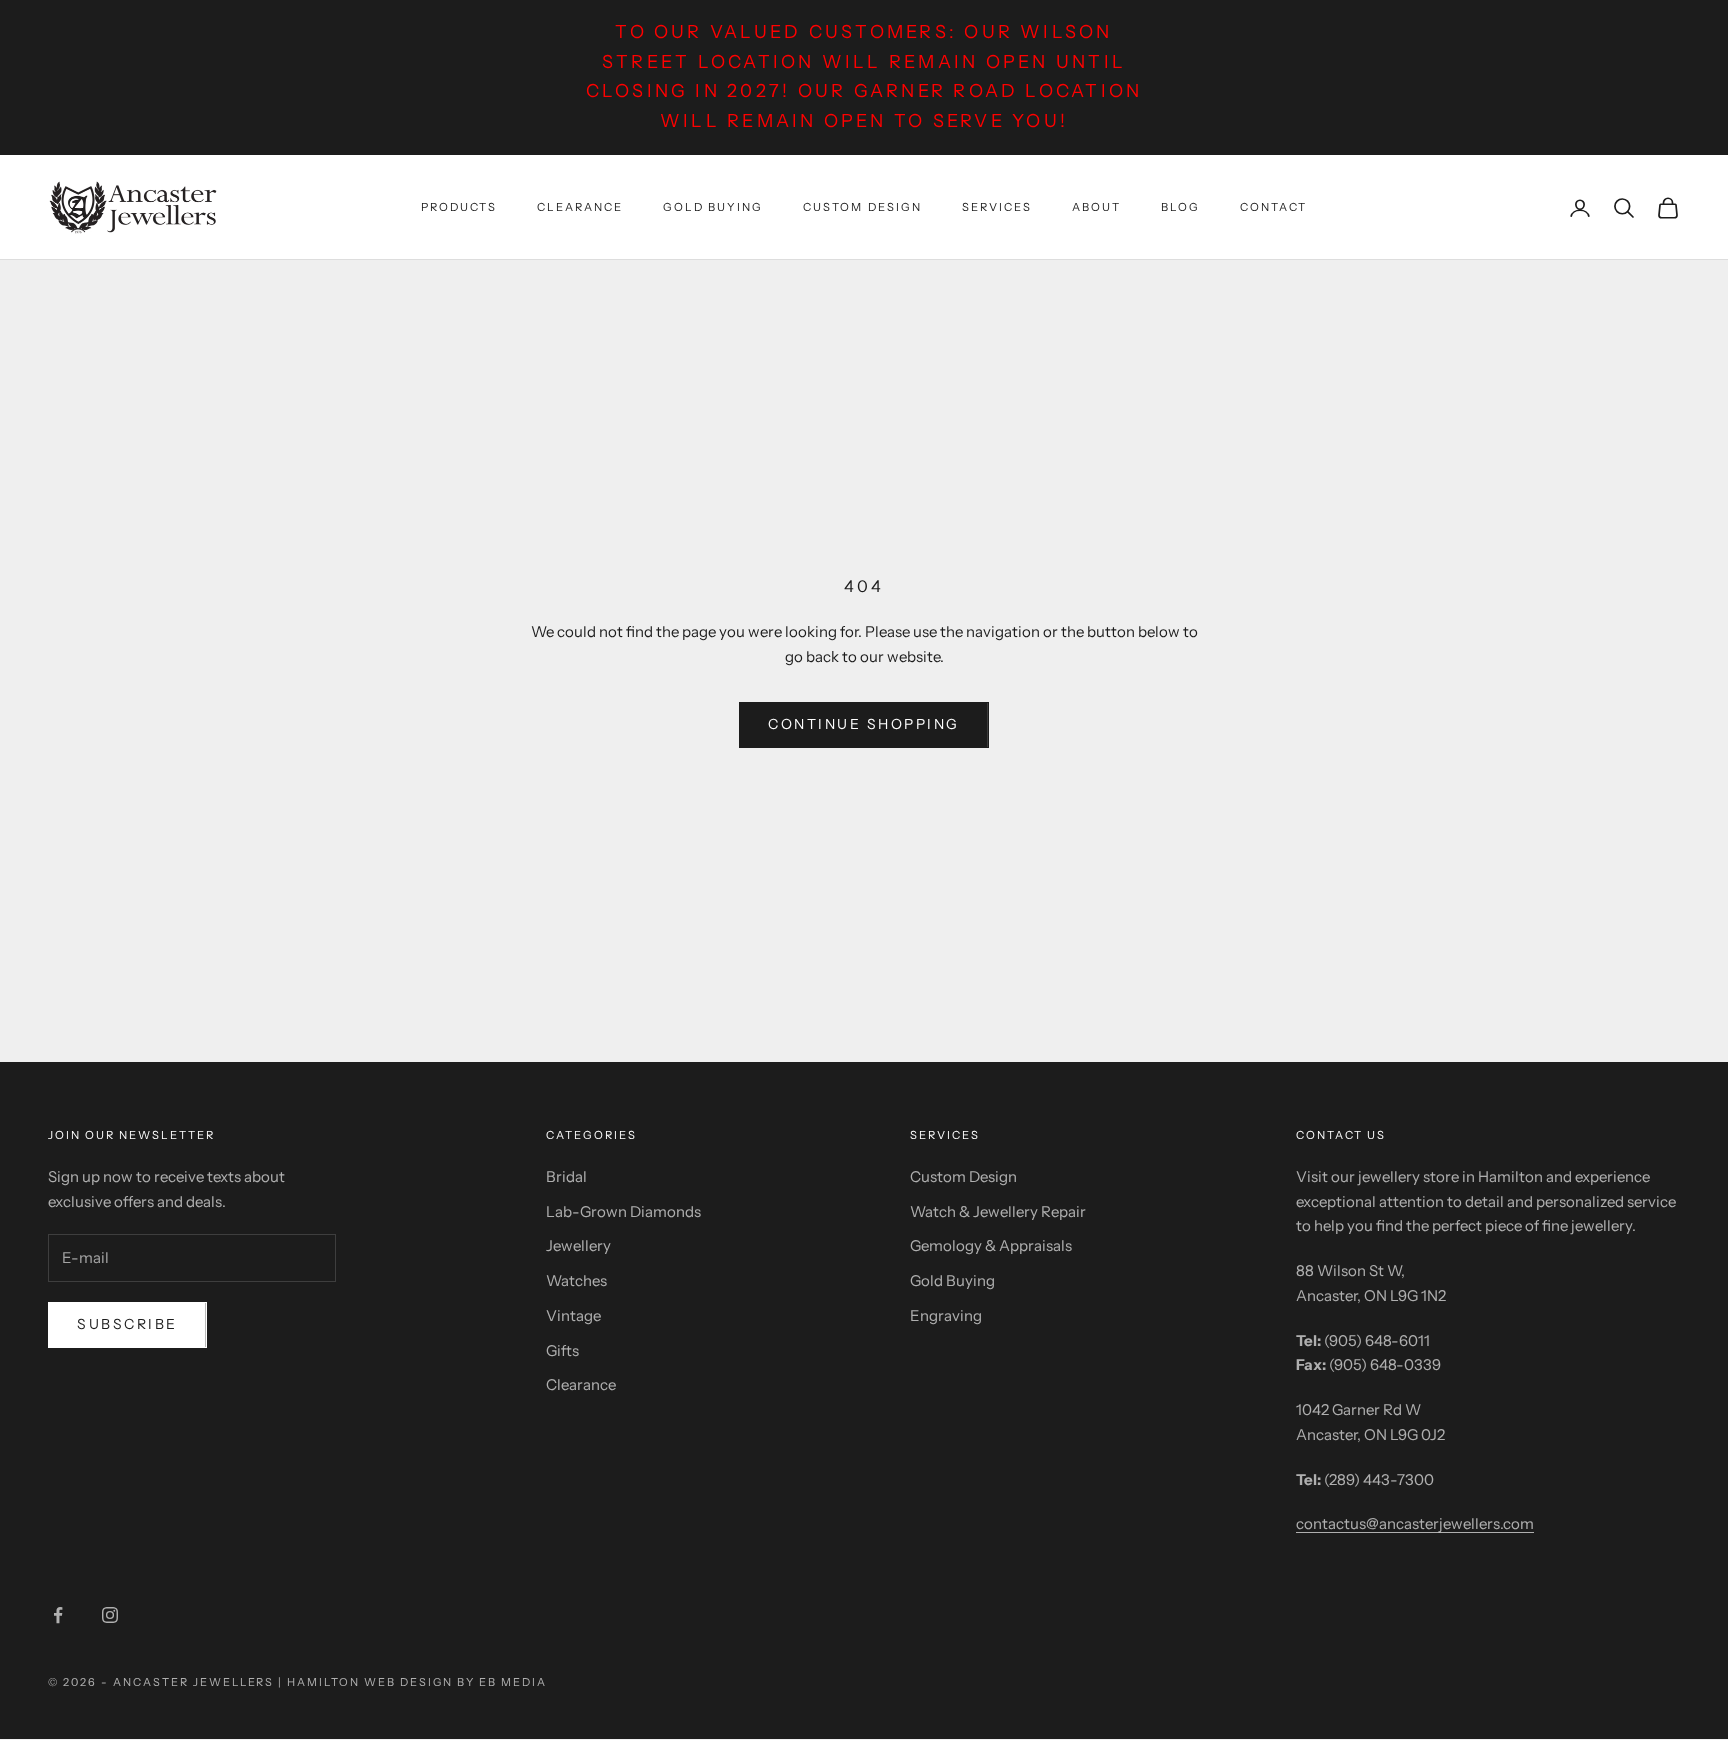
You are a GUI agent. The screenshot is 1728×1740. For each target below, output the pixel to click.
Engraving (946, 1315)
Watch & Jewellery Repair (998, 1211)
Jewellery (578, 1245)
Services (997, 207)
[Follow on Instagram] (110, 1615)
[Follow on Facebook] (58, 1615)
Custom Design (862, 207)
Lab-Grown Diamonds (623, 1211)
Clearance (580, 207)
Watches (576, 1280)
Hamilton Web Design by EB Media (416, 1682)
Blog (1180, 207)
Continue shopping (864, 724)
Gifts (562, 1350)
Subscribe (127, 1324)
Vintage (573, 1315)
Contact (1273, 207)
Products (459, 207)
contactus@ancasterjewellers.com (1415, 1523)
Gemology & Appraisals (991, 1245)
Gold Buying (713, 207)
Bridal (566, 1176)
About (1096, 207)
